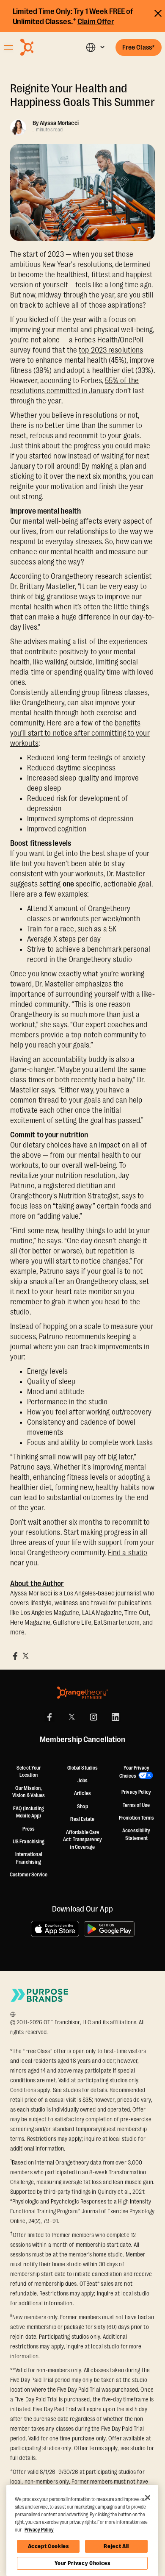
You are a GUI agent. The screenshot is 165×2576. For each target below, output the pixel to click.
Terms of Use (136, 1805)
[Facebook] (49, 1717)
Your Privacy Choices (82, 2563)
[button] (95, 47)
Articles (82, 1793)
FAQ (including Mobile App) (28, 1812)
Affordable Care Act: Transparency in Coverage (82, 1840)
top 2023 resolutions (111, 350)
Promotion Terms (137, 1818)
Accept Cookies (48, 2546)
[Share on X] (25, 1656)
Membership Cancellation (82, 1740)
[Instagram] (93, 1717)
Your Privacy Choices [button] (134, 1772)
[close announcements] (158, 12)
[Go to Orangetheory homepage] (43, 47)
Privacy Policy (136, 1792)
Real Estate (82, 1819)
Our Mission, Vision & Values (29, 1792)
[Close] (148, 2498)
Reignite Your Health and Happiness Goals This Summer (82, 95)
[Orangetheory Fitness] (82, 1693)
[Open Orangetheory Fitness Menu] (8, 47)
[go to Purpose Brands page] (40, 1995)
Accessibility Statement (136, 1834)
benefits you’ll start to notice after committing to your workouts (80, 733)
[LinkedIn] (115, 1717)
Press (29, 1829)
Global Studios (82, 1768)
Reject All (116, 2546)
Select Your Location (29, 1772)
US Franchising (29, 1842)
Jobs (82, 1781)
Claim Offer (96, 22)
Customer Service (29, 1875)
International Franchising (29, 1858)
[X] (71, 1717)
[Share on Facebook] (15, 1656)
